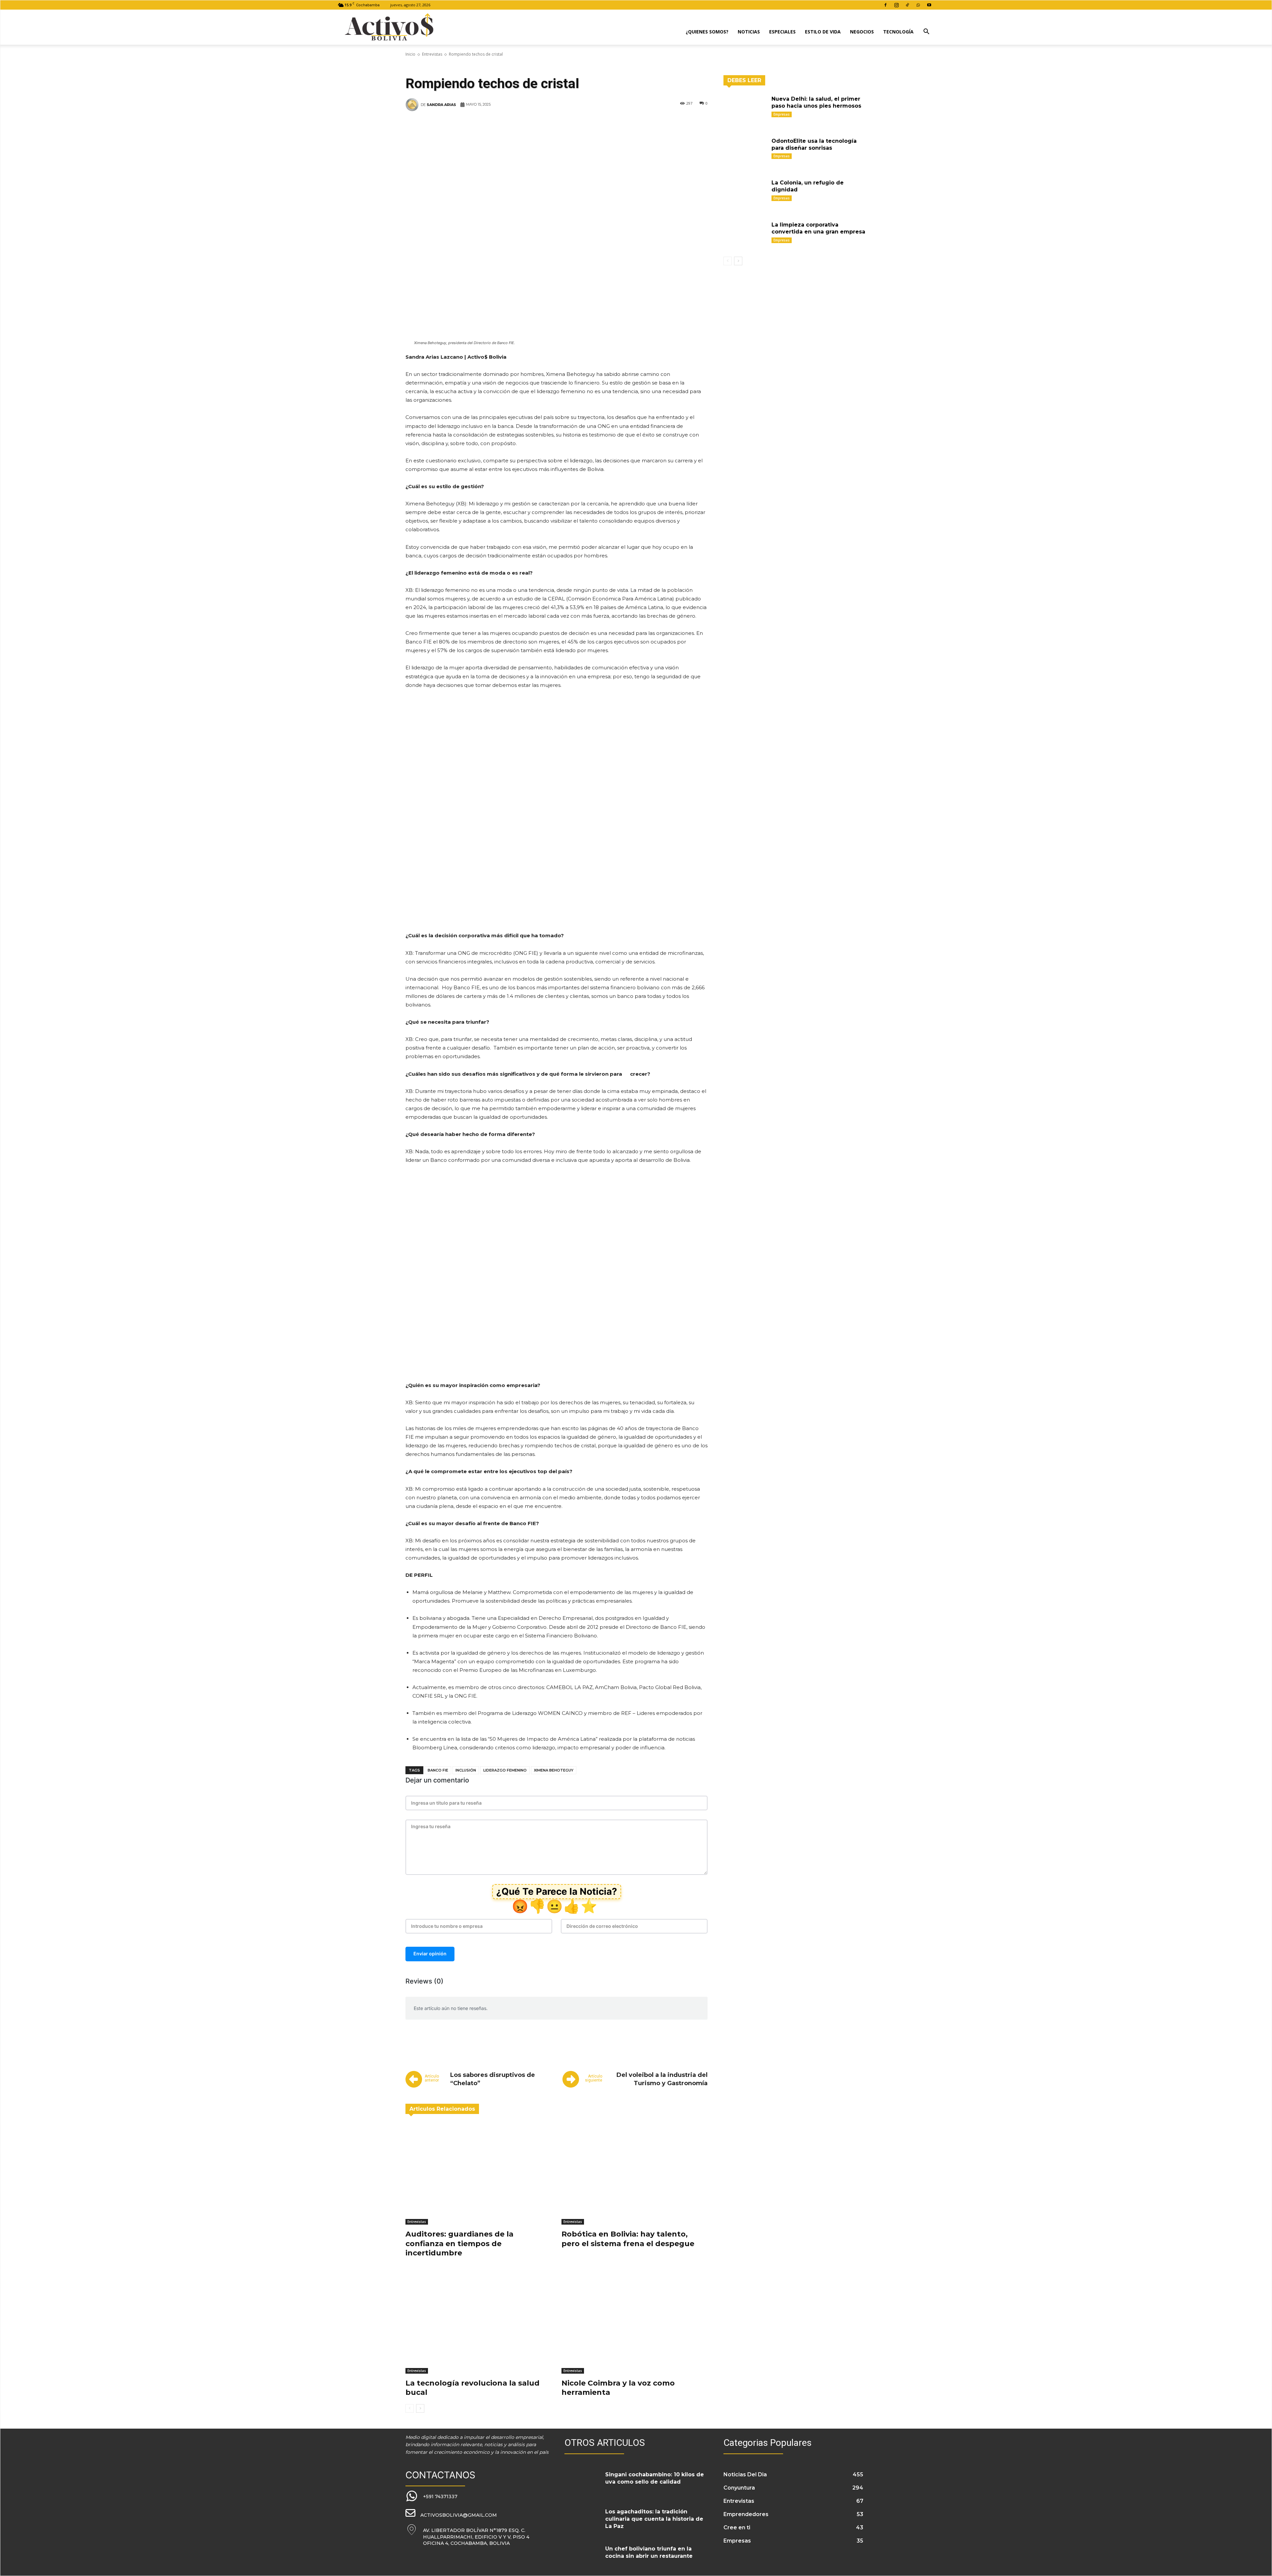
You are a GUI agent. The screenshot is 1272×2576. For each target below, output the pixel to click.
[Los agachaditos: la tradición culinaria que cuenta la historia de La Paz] (582, 2520)
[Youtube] (929, 5)
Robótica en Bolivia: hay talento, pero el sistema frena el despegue (628, 2239)
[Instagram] (896, 5)
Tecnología (898, 32)
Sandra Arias (441, 105)
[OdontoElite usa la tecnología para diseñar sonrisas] (745, 151)
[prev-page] (410, 2408)
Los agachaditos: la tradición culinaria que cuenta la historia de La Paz (654, 2519)
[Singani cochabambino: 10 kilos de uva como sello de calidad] (582, 2483)
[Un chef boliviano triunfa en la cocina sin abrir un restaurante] (582, 2557)
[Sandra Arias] (413, 105)
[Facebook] (885, 5)
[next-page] (420, 2408)
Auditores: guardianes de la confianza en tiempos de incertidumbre (459, 2243)
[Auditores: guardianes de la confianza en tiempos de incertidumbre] (478, 2174)
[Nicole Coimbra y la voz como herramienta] (635, 2322)
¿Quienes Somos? (707, 32)
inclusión (466, 1770)
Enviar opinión (430, 1954)
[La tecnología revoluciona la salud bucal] (478, 2322)
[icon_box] (431, 2496)
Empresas (782, 114)
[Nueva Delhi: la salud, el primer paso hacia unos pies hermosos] (745, 109)
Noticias (749, 32)
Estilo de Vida (823, 32)
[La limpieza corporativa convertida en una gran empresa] (745, 235)
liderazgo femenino (505, 1770)
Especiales (782, 32)
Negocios (862, 32)
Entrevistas (432, 54)
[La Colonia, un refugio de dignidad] (745, 193)
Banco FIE (438, 1770)
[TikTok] (907, 5)
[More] (668, 125)
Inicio (410, 54)
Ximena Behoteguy (554, 1770)
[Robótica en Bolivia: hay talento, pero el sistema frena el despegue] (635, 2174)
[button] (926, 32)
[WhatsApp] (918, 5)
